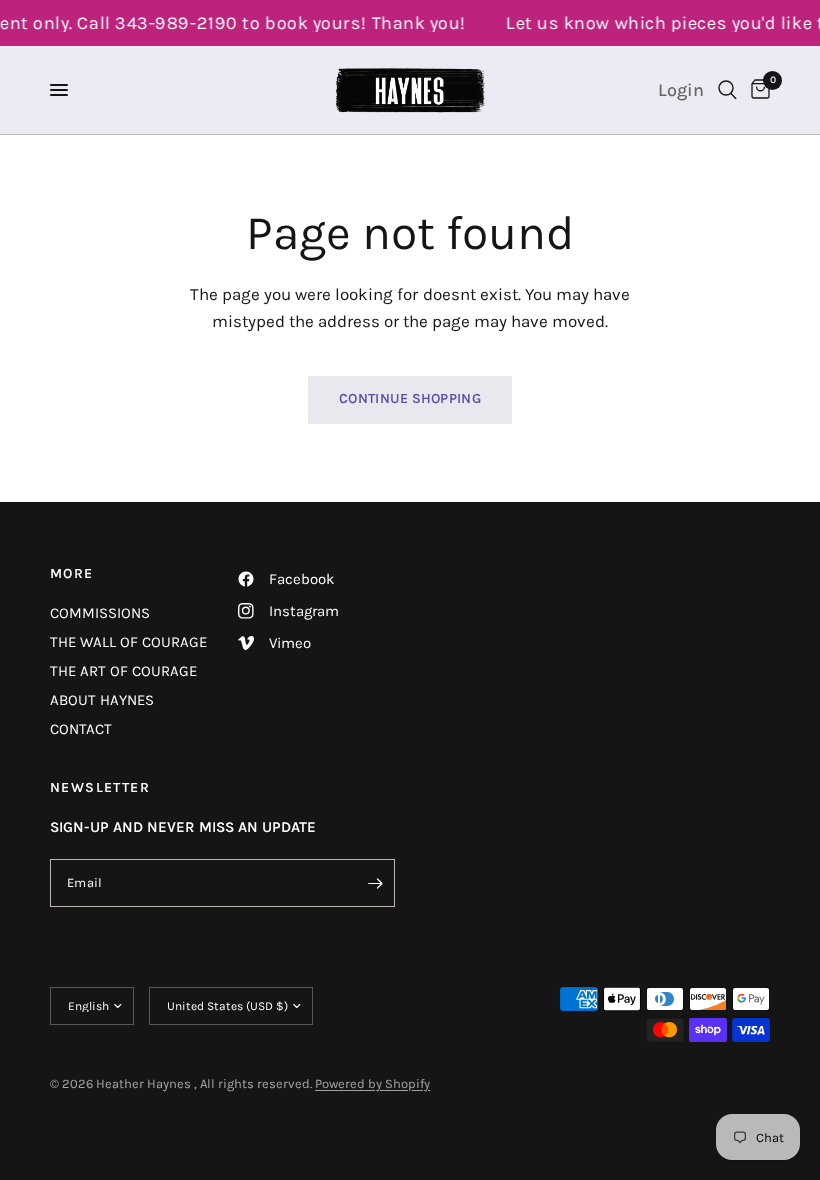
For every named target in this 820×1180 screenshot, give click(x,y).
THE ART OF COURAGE (123, 671)
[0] (757, 90)
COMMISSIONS (100, 613)
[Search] (727, 90)
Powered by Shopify (372, 1083)
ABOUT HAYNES (102, 700)
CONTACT (81, 729)
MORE (72, 574)
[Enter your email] (375, 883)
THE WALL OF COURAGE (128, 642)
